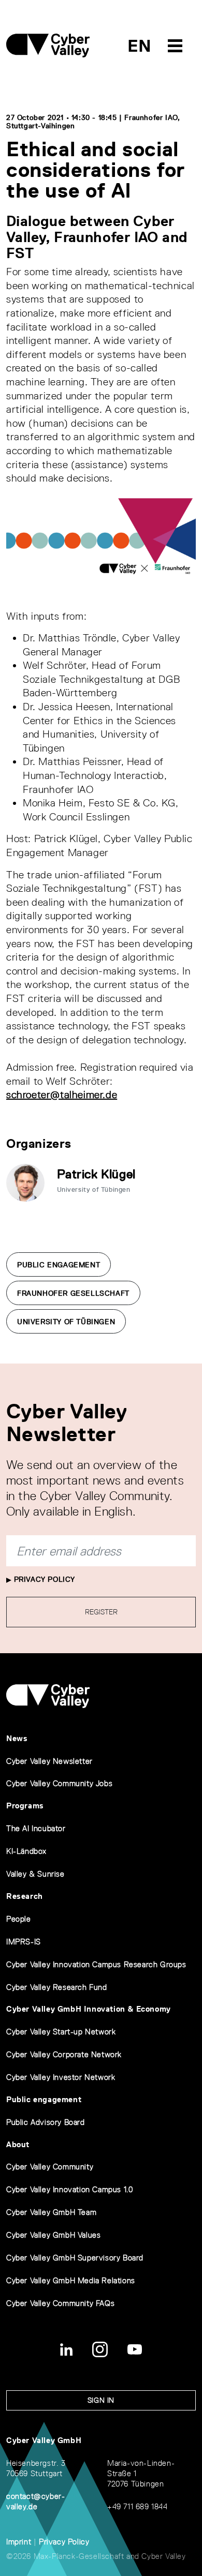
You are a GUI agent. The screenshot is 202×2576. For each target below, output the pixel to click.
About (18, 2144)
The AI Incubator (36, 1828)
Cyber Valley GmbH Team (51, 2212)
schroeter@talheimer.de (62, 1095)
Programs (25, 1806)
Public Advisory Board (46, 2122)
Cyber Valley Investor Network (61, 2077)
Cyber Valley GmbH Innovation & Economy (89, 2009)
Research (25, 1896)
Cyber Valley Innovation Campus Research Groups (96, 1964)
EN (140, 46)
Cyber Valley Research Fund (57, 1987)
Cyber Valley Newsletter (49, 1761)
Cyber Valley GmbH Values (53, 2235)
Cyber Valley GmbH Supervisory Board (75, 2258)
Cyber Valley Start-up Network (61, 2032)
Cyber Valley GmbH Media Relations (71, 2280)
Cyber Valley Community (50, 2167)
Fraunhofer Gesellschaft (73, 1293)
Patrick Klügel (96, 1174)
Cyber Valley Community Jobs (59, 1783)
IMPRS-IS (24, 1942)
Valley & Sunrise (35, 1874)
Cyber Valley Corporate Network (64, 2054)
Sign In (101, 2400)
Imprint (19, 2542)
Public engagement (44, 2099)
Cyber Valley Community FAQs (60, 2303)
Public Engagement (59, 1265)
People (19, 1919)
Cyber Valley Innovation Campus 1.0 (69, 2189)
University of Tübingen (66, 1322)
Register (101, 1612)
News (17, 1738)
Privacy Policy (43, 1579)
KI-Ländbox (26, 1851)
